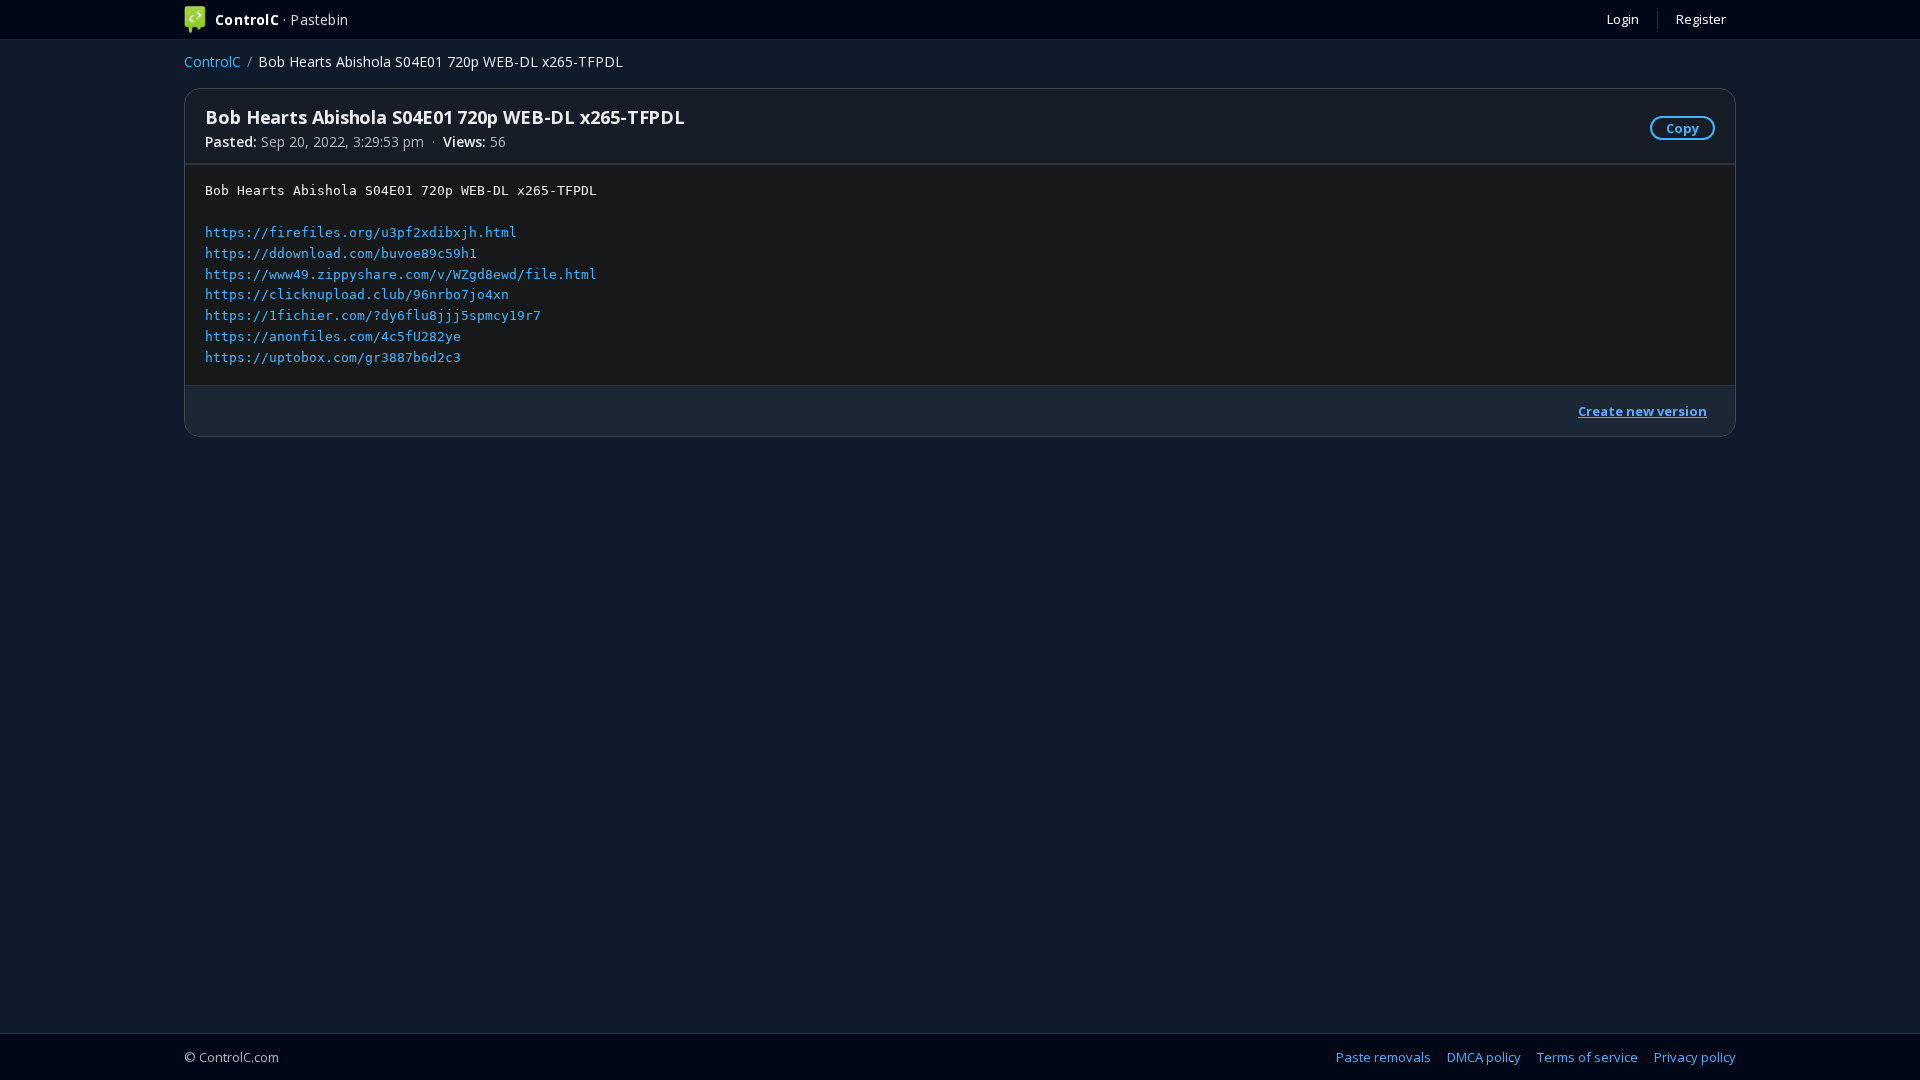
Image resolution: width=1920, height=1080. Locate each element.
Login (1623, 19)
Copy (1682, 128)
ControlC (212, 61)
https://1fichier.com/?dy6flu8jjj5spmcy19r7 (373, 315)
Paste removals (1383, 1057)
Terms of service (1587, 1057)
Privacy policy (1695, 1057)
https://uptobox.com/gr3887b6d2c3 (333, 357)
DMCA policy (1484, 1057)
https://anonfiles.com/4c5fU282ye (333, 336)
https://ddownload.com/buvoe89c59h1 (341, 253)
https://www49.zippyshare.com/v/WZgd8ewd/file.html (401, 274)
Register (1701, 19)
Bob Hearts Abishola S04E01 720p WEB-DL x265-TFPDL (401, 273)
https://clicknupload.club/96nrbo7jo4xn (357, 294)
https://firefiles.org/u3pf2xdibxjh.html (361, 232)
